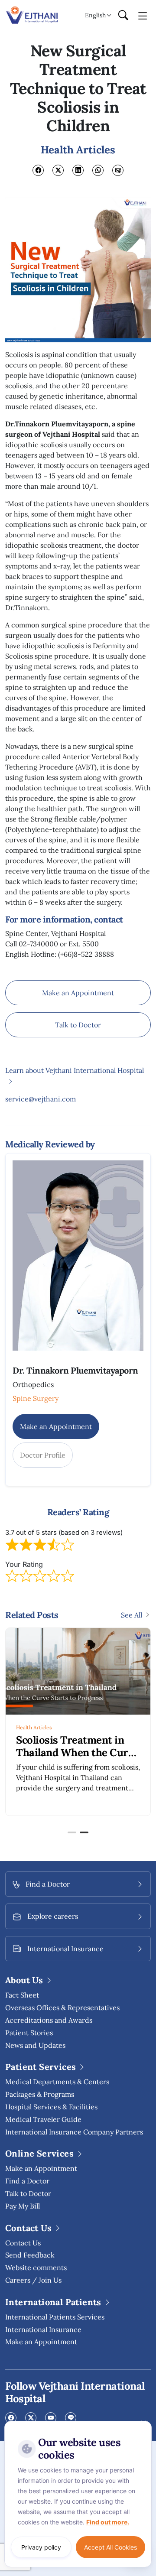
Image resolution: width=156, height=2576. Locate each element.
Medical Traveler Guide (43, 2119)
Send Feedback (30, 2255)
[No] (143, 2423)
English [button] (95, 15)
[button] (72, 1832)
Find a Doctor (27, 2181)
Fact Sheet (22, 1995)
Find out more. (108, 2522)
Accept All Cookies (110, 2547)
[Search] (123, 16)
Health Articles (34, 1727)
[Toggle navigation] (143, 15)
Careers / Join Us (33, 2280)
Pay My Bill (23, 2206)
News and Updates (35, 2045)
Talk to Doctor (78, 1025)
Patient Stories (29, 2033)
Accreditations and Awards (49, 2020)
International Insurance (43, 2329)
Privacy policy (41, 2547)
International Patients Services (55, 2317)
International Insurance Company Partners (74, 2132)
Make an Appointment (78, 993)
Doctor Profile (43, 1455)
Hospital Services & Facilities (51, 2107)
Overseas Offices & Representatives (62, 2008)
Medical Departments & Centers (57, 2082)
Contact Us (23, 2243)
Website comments (36, 2267)
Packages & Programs (40, 2094)
